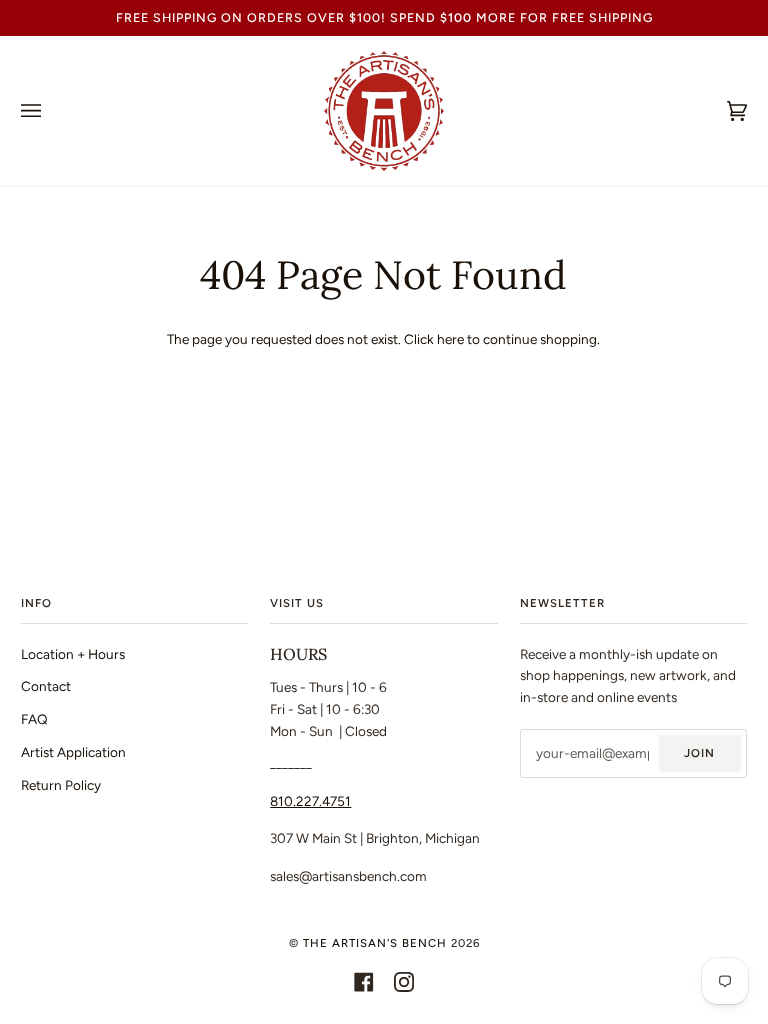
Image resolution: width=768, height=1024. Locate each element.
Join (699, 753)
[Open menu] (51, 111)
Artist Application (73, 752)
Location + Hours (73, 654)
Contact (46, 686)
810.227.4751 (310, 801)
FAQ (34, 719)
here (450, 339)
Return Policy (61, 785)
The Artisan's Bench (375, 943)
